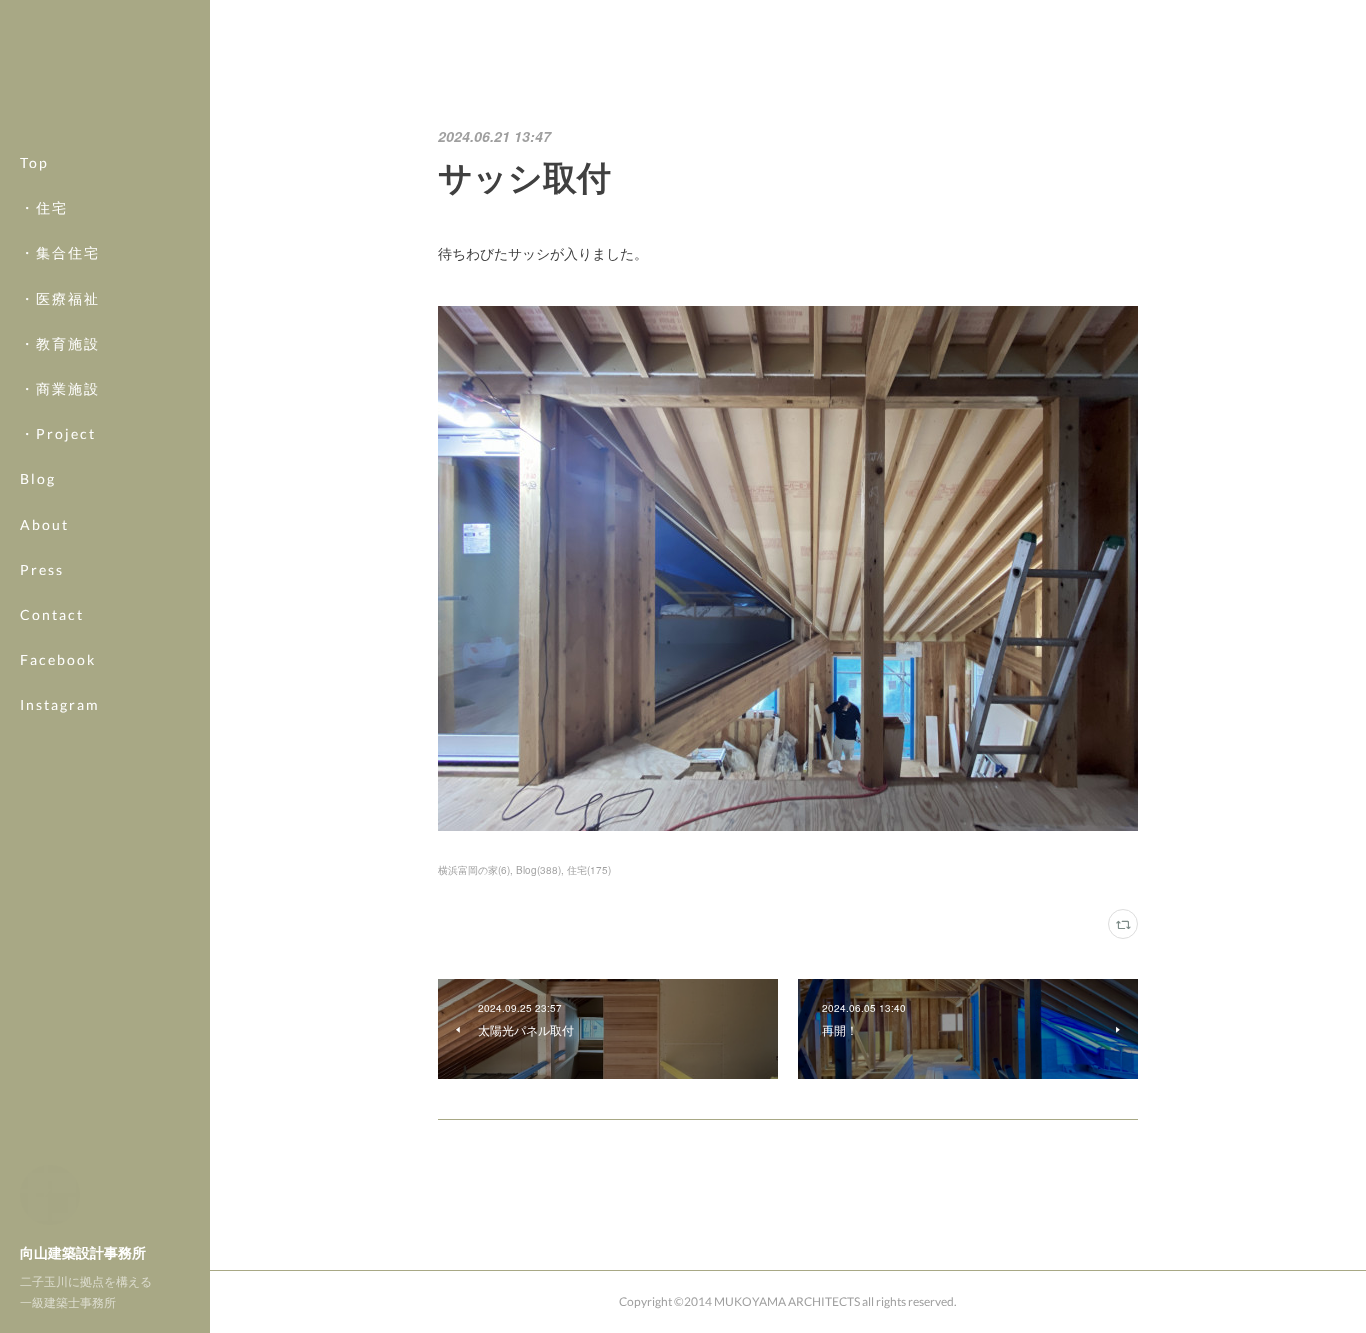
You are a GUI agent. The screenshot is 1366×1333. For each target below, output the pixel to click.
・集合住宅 (60, 252)
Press (42, 569)
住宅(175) (589, 870)
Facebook (58, 659)
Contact (52, 614)
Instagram (60, 704)
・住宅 (44, 207)
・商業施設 (60, 388)
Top (34, 162)
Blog (38, 478)
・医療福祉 (60, 298)
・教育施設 (60, 343)
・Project (58, 433)
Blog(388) (538, 870)
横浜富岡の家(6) (474, 870)
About (44, 524)
